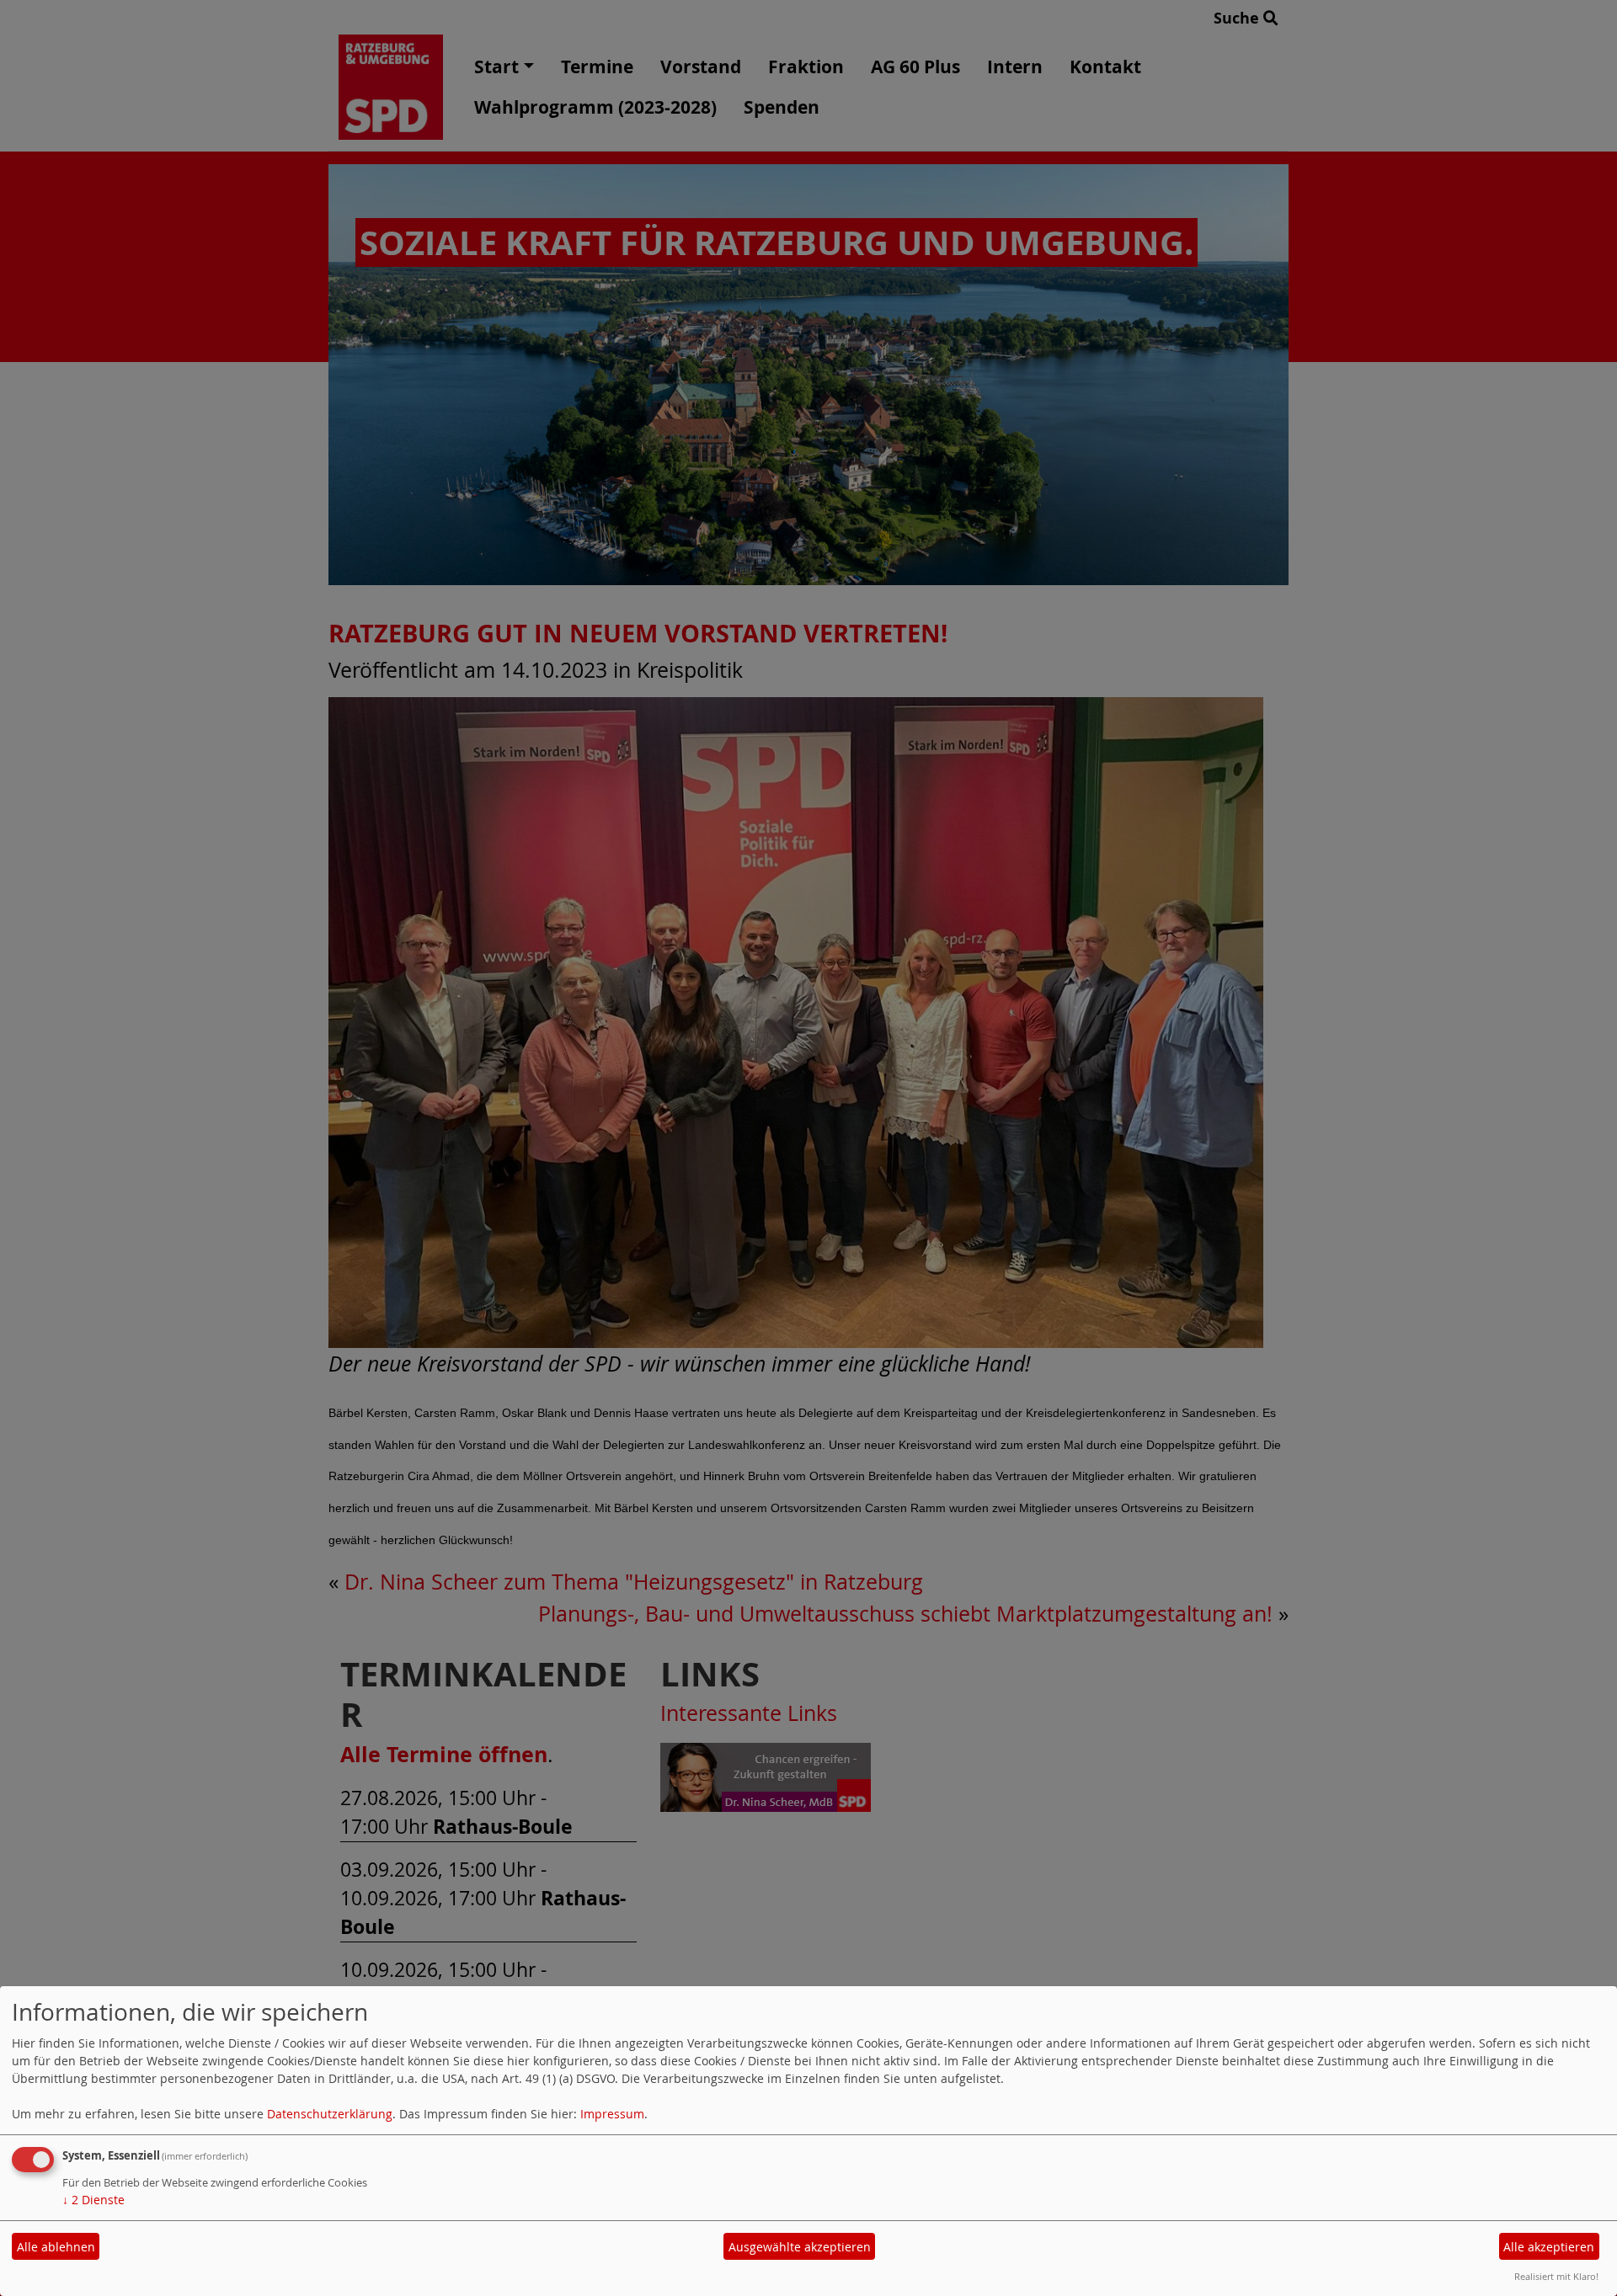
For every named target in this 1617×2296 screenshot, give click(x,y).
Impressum (612, 2114)
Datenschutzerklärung (330, 2114)
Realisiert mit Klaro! (1556, 2276)
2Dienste (93, 2200)
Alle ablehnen (56, 2247)
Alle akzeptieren (1549, 2247)
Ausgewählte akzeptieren (800, 2247)
